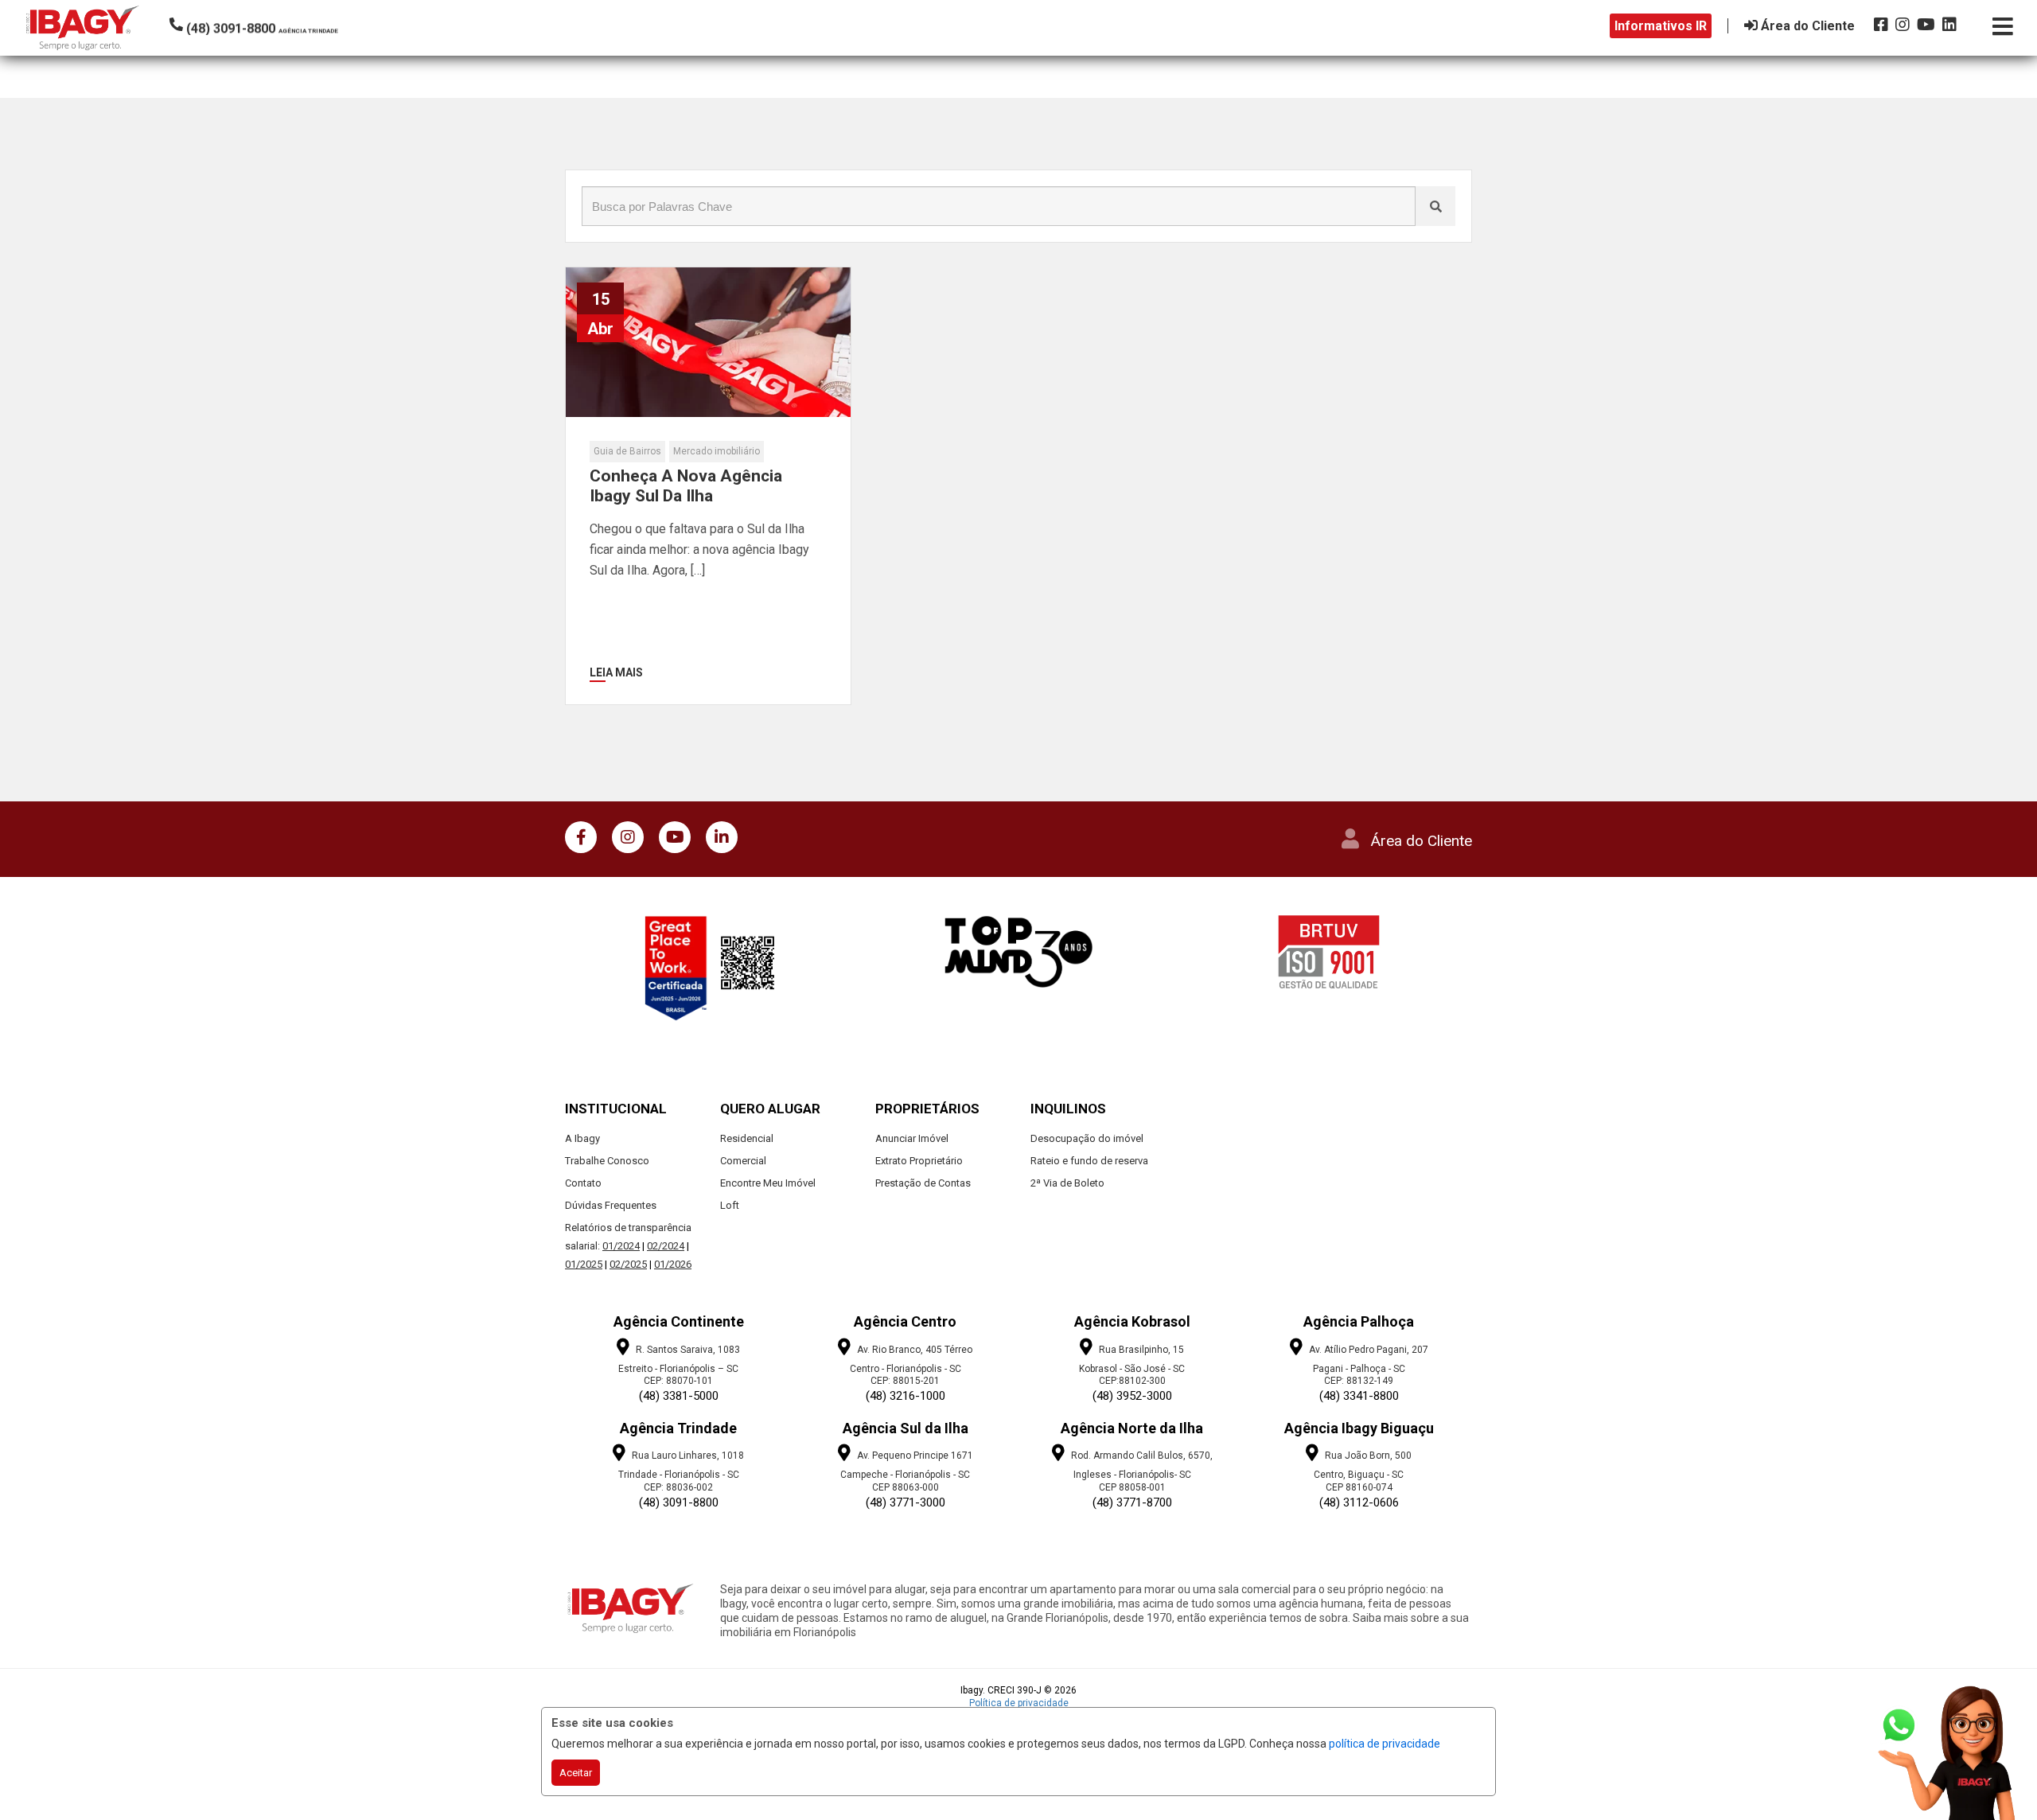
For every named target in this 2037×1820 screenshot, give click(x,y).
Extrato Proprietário (919, 1161)
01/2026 (673, 1264)
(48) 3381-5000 (679, 1396)
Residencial (747, 1138)
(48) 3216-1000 (906, 1396)
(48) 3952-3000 (1132, 1396)
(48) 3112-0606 (1359, 1502)
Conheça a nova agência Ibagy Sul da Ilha (686, 486)
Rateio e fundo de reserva (1089, 1161)
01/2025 (584, 1264)
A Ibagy (582, 1138)
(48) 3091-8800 (679, 1502)
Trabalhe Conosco (607, 1161)
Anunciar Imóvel (912, 1138)
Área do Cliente (1422, 841)
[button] (277, 25)
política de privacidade (1385, 1744)
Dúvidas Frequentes (611, 1205)
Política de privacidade (1019, 1703)
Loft (730, 1205)
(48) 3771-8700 (1132, 1502)
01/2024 (621, 1246)
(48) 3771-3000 (906, 1502)
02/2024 (666, 1246)
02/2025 (628, 1264)
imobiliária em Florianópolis (788, 1632)
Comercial (743, 1161)
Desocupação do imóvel (1087, 1138)
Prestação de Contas (923, 1183)
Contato (583, 1183)
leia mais (616, 672)
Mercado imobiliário (717, 451)
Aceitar (576, 1773)
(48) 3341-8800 (1359, 1396)
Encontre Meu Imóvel (768, 1183)
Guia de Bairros (627, 451)
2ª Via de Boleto (1067, 1183)
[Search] (1435, 206)
